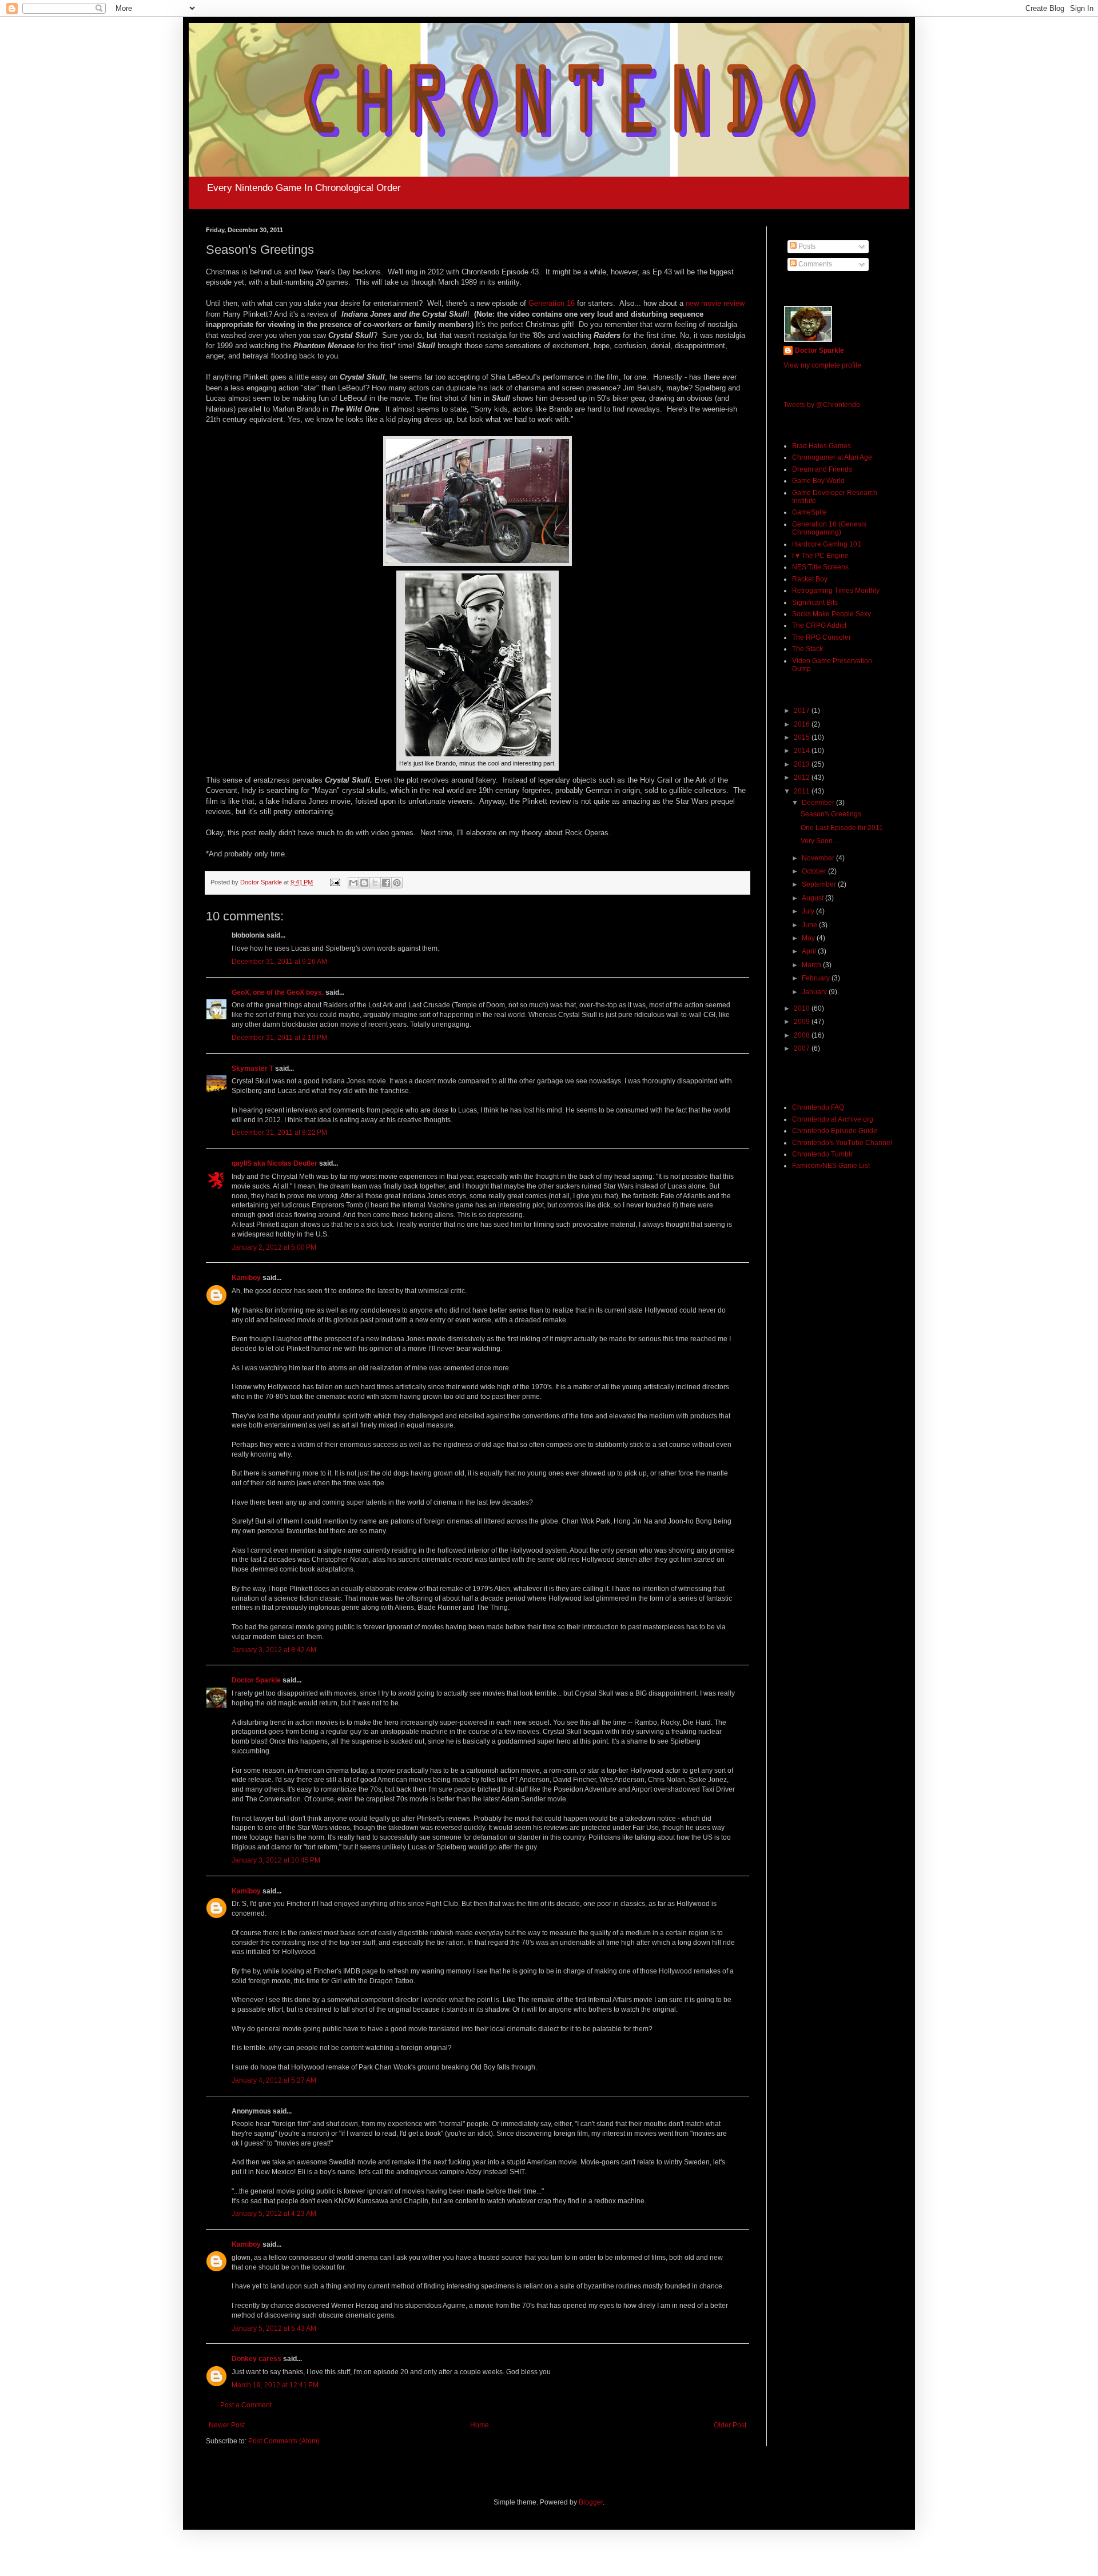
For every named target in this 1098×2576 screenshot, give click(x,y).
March (812, 965)
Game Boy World (818, 481)
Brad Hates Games (821, 446)
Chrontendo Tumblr (822, 1154)
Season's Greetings (831, 814)
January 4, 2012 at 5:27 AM (274, 2080)
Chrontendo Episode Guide (835, 1131)
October (815, 871)
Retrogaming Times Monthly (836, 591)
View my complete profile (822, 365)
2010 (803, 1008)
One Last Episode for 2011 (842, 828)
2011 (803, 791)
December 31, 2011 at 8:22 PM (279, 1133)
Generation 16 (552, 303)
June (810, 925)
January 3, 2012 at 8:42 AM (274, 1650)
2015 (803, 737)
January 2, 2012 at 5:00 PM (274, 1247)
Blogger (591, 2502)
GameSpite (809, 512)
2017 (803, 711)
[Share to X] (375, 883)
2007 (803, 1048)
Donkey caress (256, 2359)
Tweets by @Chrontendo (822, 405)
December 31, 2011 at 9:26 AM (279, 962)
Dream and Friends (822, 469)
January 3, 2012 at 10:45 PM (276, 1860)
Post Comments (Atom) (284, 2441)
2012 (803, 777)
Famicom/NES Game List (831, 1166)
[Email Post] (335, 882)
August (813, 898)
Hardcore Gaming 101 (827, 544)
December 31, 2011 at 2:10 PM (279, 1038)
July (809, 911)
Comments (814, 264)
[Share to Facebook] (386, 883)
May (809, 938)
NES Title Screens (820, 567)
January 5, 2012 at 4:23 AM (274, 2214)
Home (480, 2425)
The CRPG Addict (819, 625)
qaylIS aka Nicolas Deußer (274, 1163)
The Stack (807, 649)
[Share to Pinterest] (397, 883)
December (819, 803)
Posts (806, 246)
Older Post (730, 2425)
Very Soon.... (820, 841)
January (815, 992)
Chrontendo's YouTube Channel (842, 1143)
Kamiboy (246, 1278)
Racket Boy (810, 579)
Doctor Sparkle (256, 1680)
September (820, 884)
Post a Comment (246, 2405)
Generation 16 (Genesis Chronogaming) (829, 528)
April (810, 951)
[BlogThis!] (364, 883)
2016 (803, 724)
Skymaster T (252, 1068)
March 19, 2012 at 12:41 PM (275, 2385)
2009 (803, 1022)
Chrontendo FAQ (818, 1107)
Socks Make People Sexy (832, 614)
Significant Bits (815, 603)
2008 (803, 1035)
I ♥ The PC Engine (820, 556)
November (819, 858)
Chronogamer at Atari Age (832, 457)
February (817, 978)
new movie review (715, 303)
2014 (803, 751)
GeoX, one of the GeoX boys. (278, 992)
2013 (803, 764)
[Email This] (353, 883)
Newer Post (227, 2425)
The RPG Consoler (821, 637)
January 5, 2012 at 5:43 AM (274, 2328)
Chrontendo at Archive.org (833, 1119)
